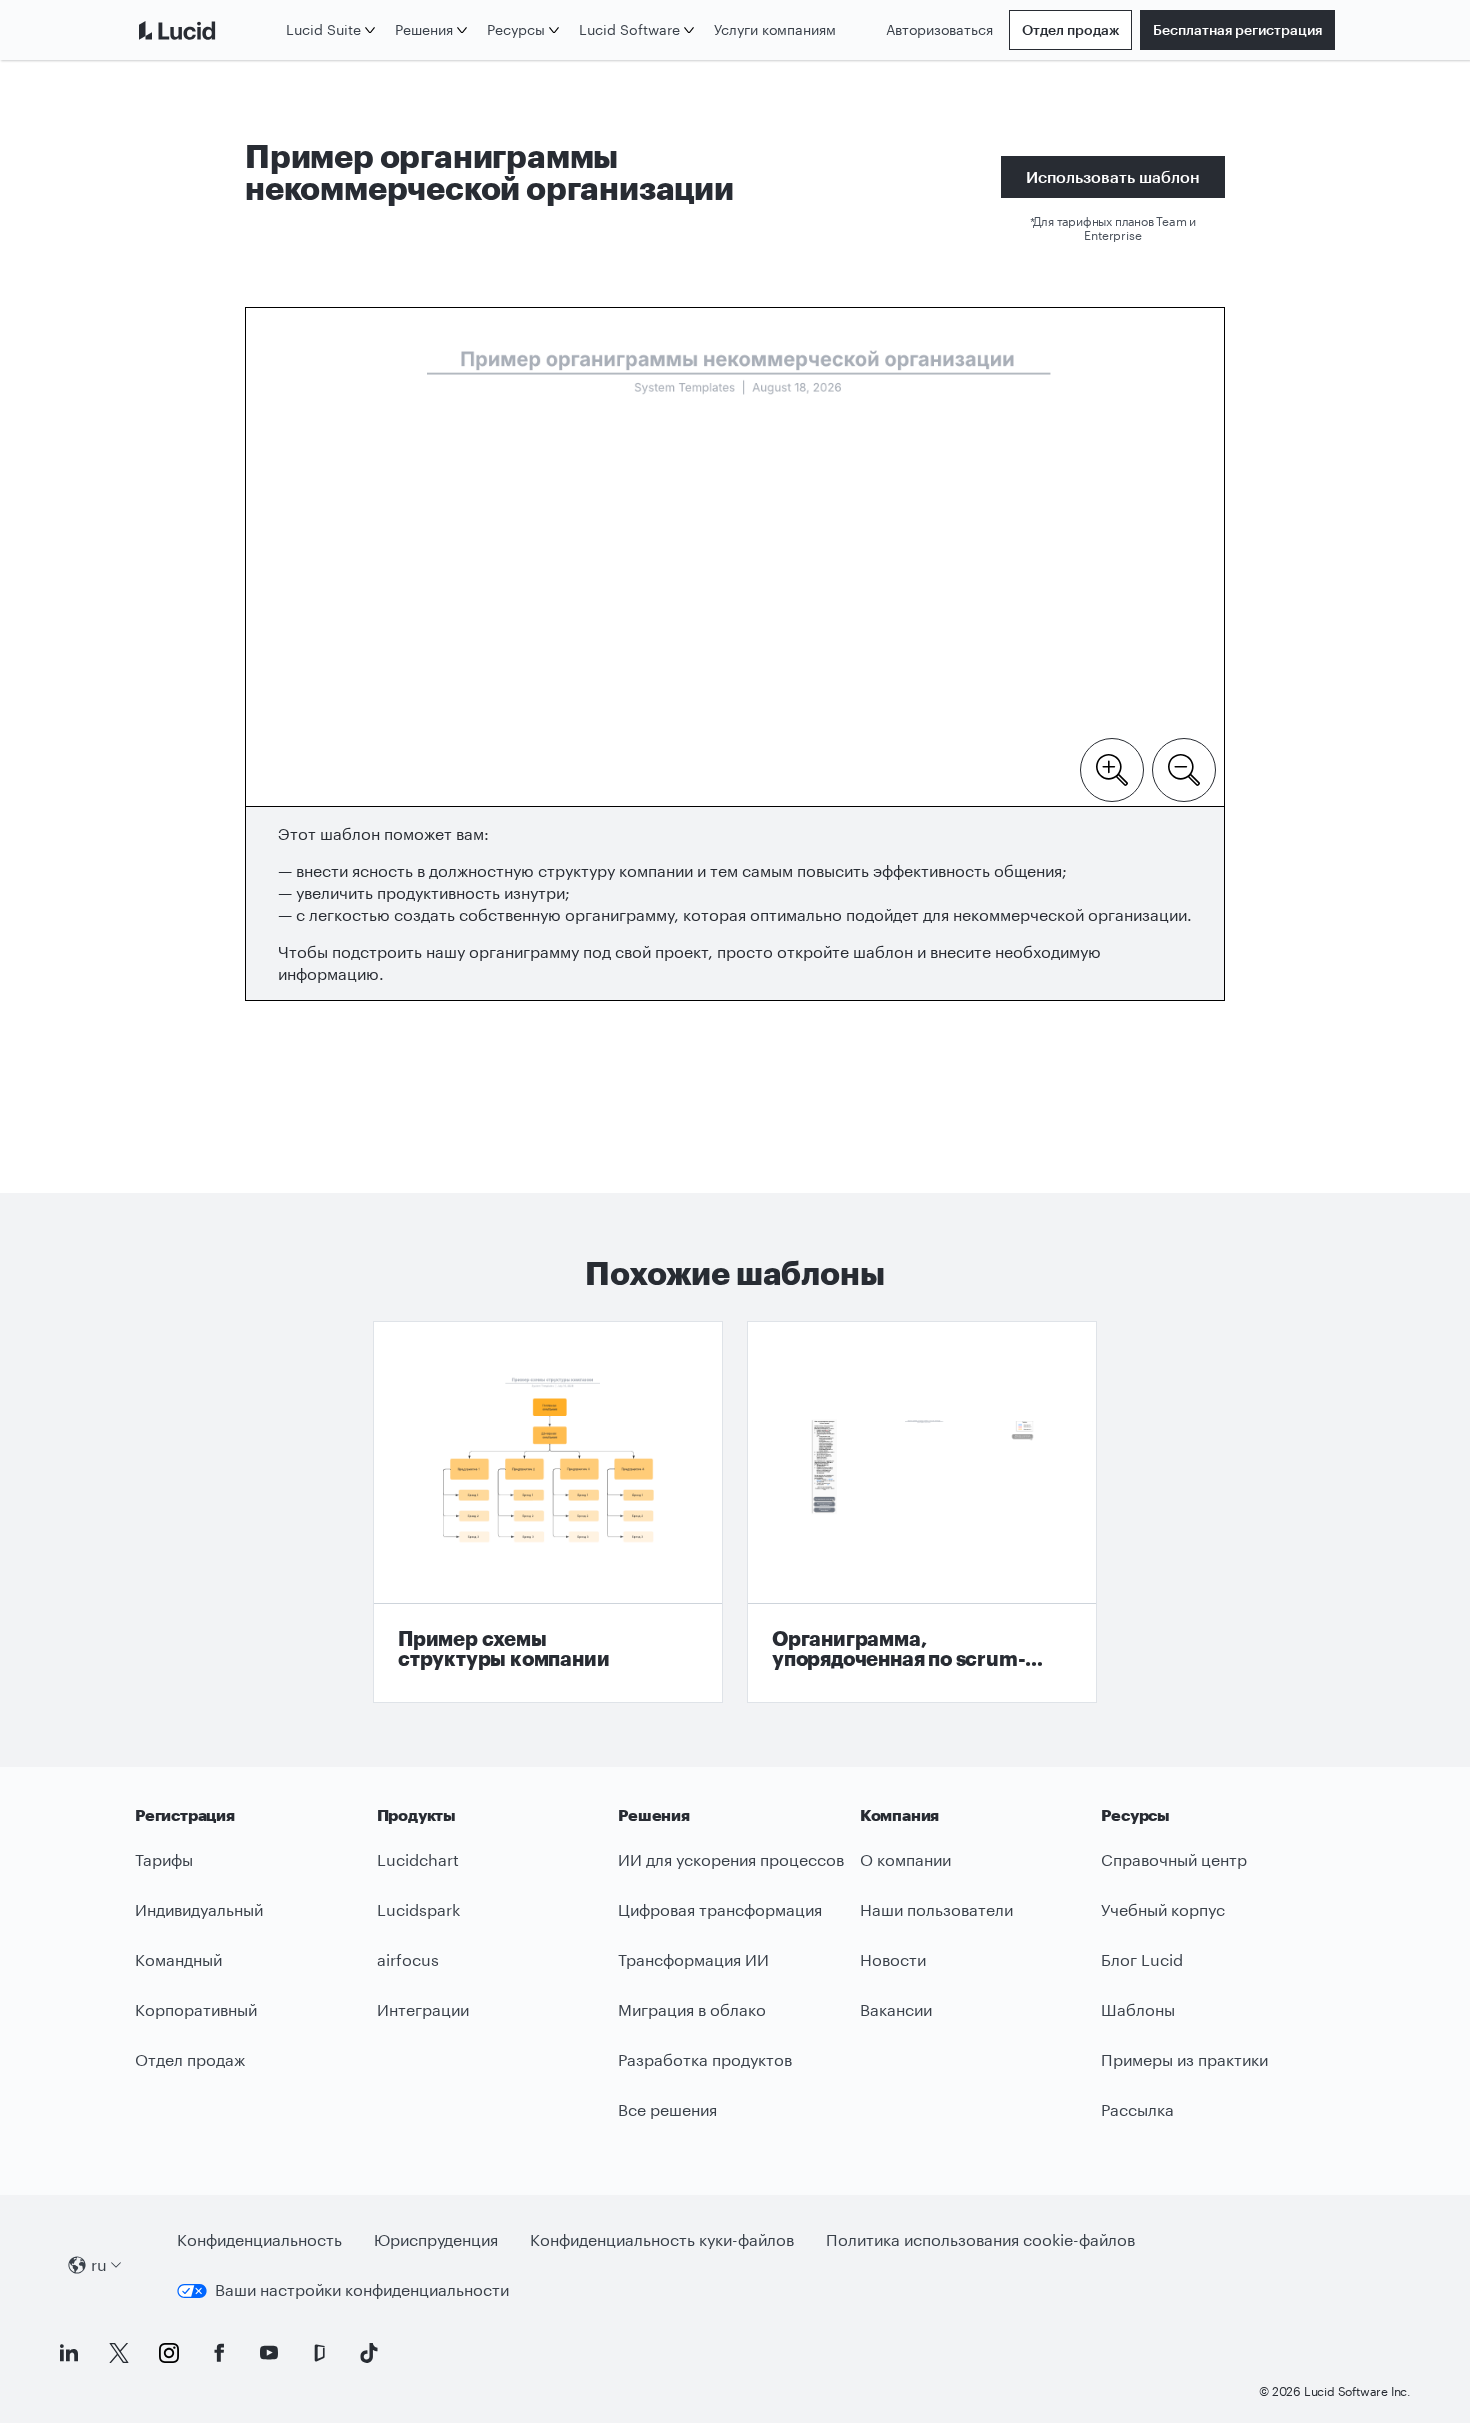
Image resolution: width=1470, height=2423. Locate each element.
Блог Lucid (1142, 1959)
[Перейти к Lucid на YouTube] (269, 2353)
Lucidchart (418, 1859)
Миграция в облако (692, 2009)
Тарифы (164, 1859)
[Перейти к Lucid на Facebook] (219, 2353)
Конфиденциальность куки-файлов (662, 2239)
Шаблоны (1138, 2009)
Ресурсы (516, 29)
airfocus (408, 1959)
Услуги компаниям (775, 29)
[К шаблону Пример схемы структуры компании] (548, 1512)
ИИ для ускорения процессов (731, 1859)
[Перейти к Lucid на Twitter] (119, 2353)
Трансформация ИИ (693, 1959)
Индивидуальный (199, 1909)
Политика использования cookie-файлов (980, 2239)
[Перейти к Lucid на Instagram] (169, 2353)
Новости (893, 1959)
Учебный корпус (1163, 1909)
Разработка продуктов (705, 2059)
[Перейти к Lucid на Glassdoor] (319, 2353)
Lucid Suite (323, 29)
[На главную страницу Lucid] (206, 30)
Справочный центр (1174, 1859)
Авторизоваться (939, 29)
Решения (424, 29)
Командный (178, 1959)
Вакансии (896, 2009)
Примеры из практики (1184, 2059)
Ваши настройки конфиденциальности (362, 2289)
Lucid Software (629, 29)
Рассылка (1137, 2109)
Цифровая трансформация (720, 1909)
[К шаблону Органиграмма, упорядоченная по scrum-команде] (922, 1512)
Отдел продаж (1070, 29)
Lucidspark (418, 1909)
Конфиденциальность (259, 2239)
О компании (905, 1859)
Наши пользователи (936, 1909)
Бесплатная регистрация (1237, 29)
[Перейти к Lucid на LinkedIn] (69, 2353)
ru (99, 2264)
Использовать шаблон (1113, 176)
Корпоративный (196, 2009)
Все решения (667, 2109)
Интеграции (423, 2009)
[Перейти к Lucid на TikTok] (369, 2353)
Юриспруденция (436, 2239)
